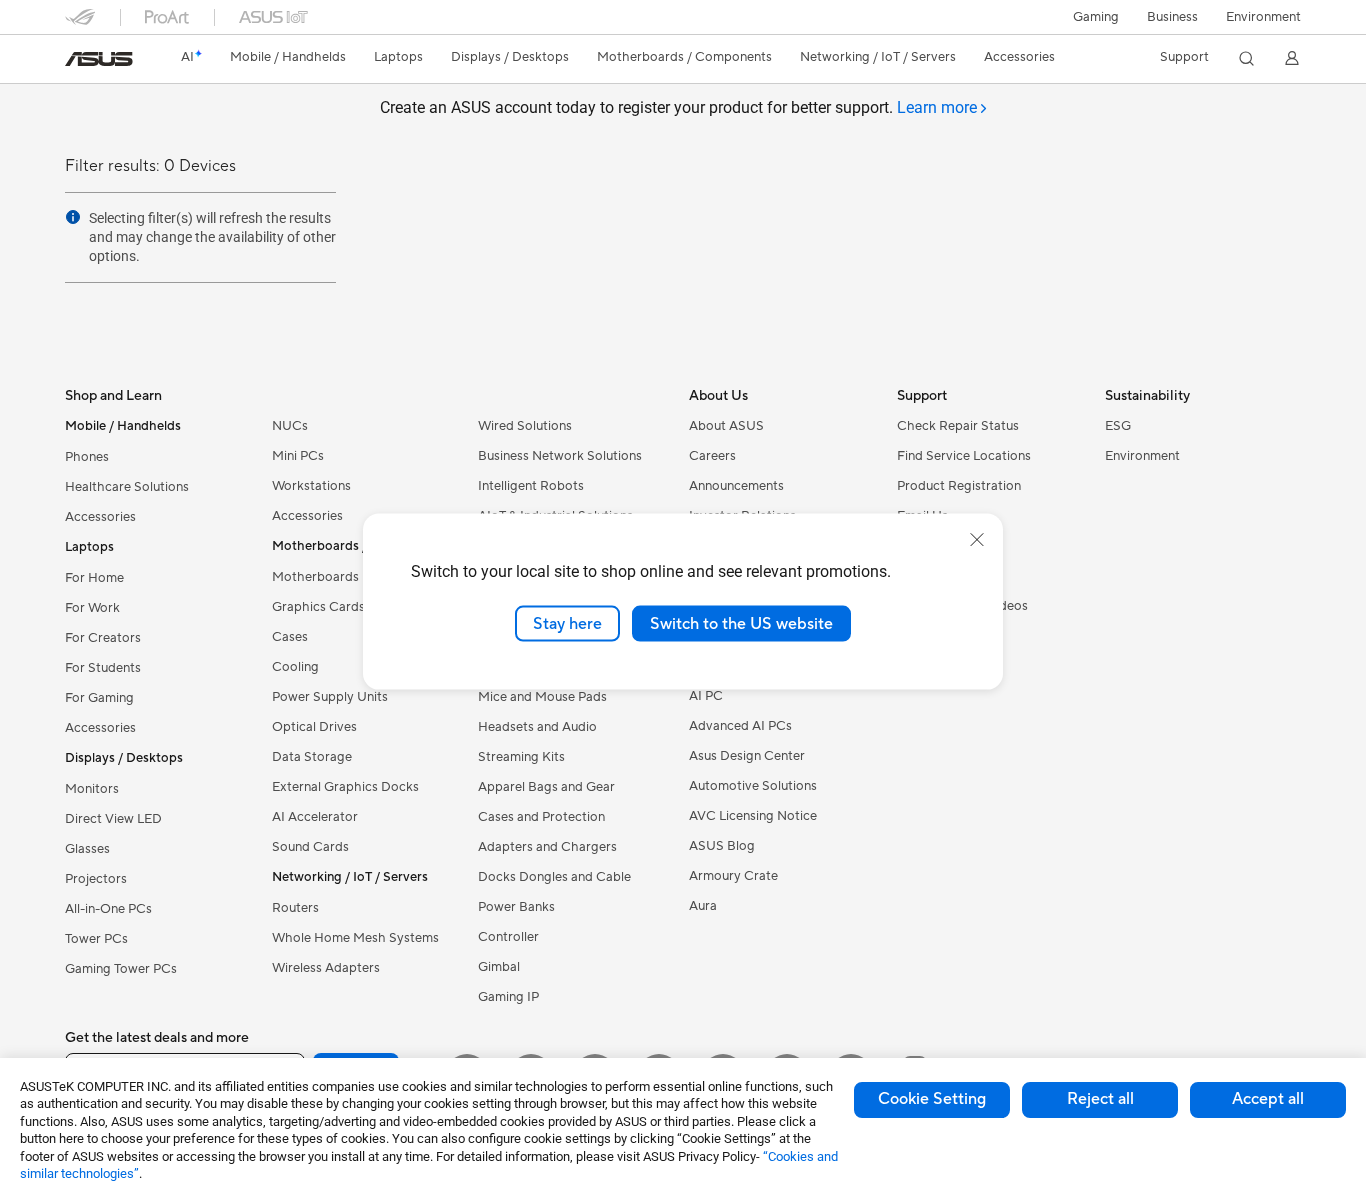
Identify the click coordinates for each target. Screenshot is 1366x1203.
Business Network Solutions (560, 456)
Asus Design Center (747, 756)
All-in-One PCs (108, 909)
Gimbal (499, 967)
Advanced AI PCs (740, 726)
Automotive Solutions (753, 786)
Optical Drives (314, 727)
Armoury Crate (733, 876)
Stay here (567, 623)
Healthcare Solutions (127, 487)
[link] (99, 59)
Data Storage (312, 757)
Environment (1263, 17)
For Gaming (99, 698)
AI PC (706, 696)
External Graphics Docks (345, 787)
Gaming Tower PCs (121, 969)
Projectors (96, 879)
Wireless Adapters (326, 968)
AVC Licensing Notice (753, 816)
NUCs (290, 426)
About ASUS (726, 426)
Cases (290, 637)
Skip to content (77, 61)
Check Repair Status (958, 426)
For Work (92, 608)
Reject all (1100, 1099)
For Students (103, 668)
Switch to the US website (741, 623)
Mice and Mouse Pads (542, 697)
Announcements (736, 486)
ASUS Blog (722, 846)
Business (1172, 17)
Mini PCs (298, 456)
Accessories (100, 517)
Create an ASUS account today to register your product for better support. (678, 107)
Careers (712, 456)
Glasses (87, 849)
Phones (87, 457)
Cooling (295, 667)
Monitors (92, 789)
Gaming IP (508, 997)
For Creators (103, 638)
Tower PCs (96, 939)
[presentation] (73, 217)
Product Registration (959, 486)
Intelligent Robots (531, 486)
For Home (94, 578)
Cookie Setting (932, 1099)
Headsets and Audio (537, 727)
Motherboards (315, 577)
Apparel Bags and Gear (546, 787)
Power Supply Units (330, 697)
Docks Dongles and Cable (554, 877)
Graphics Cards (318, 607)
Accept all (1268, 1099)
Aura (703, 906)
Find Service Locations (964, 456)
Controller (508, 937)
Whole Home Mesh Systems (355, 938)
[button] (1096, 17)
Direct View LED (113, 819)
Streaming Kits (521, 757)
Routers (295, 908)
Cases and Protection (541, 817)
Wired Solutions (525, 426)
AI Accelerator (315, 817)
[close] (977, 539)
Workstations (311, 486)
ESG (1118, 426)
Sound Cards (310, 847)
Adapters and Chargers (547, 847)
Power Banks (516, 907)
